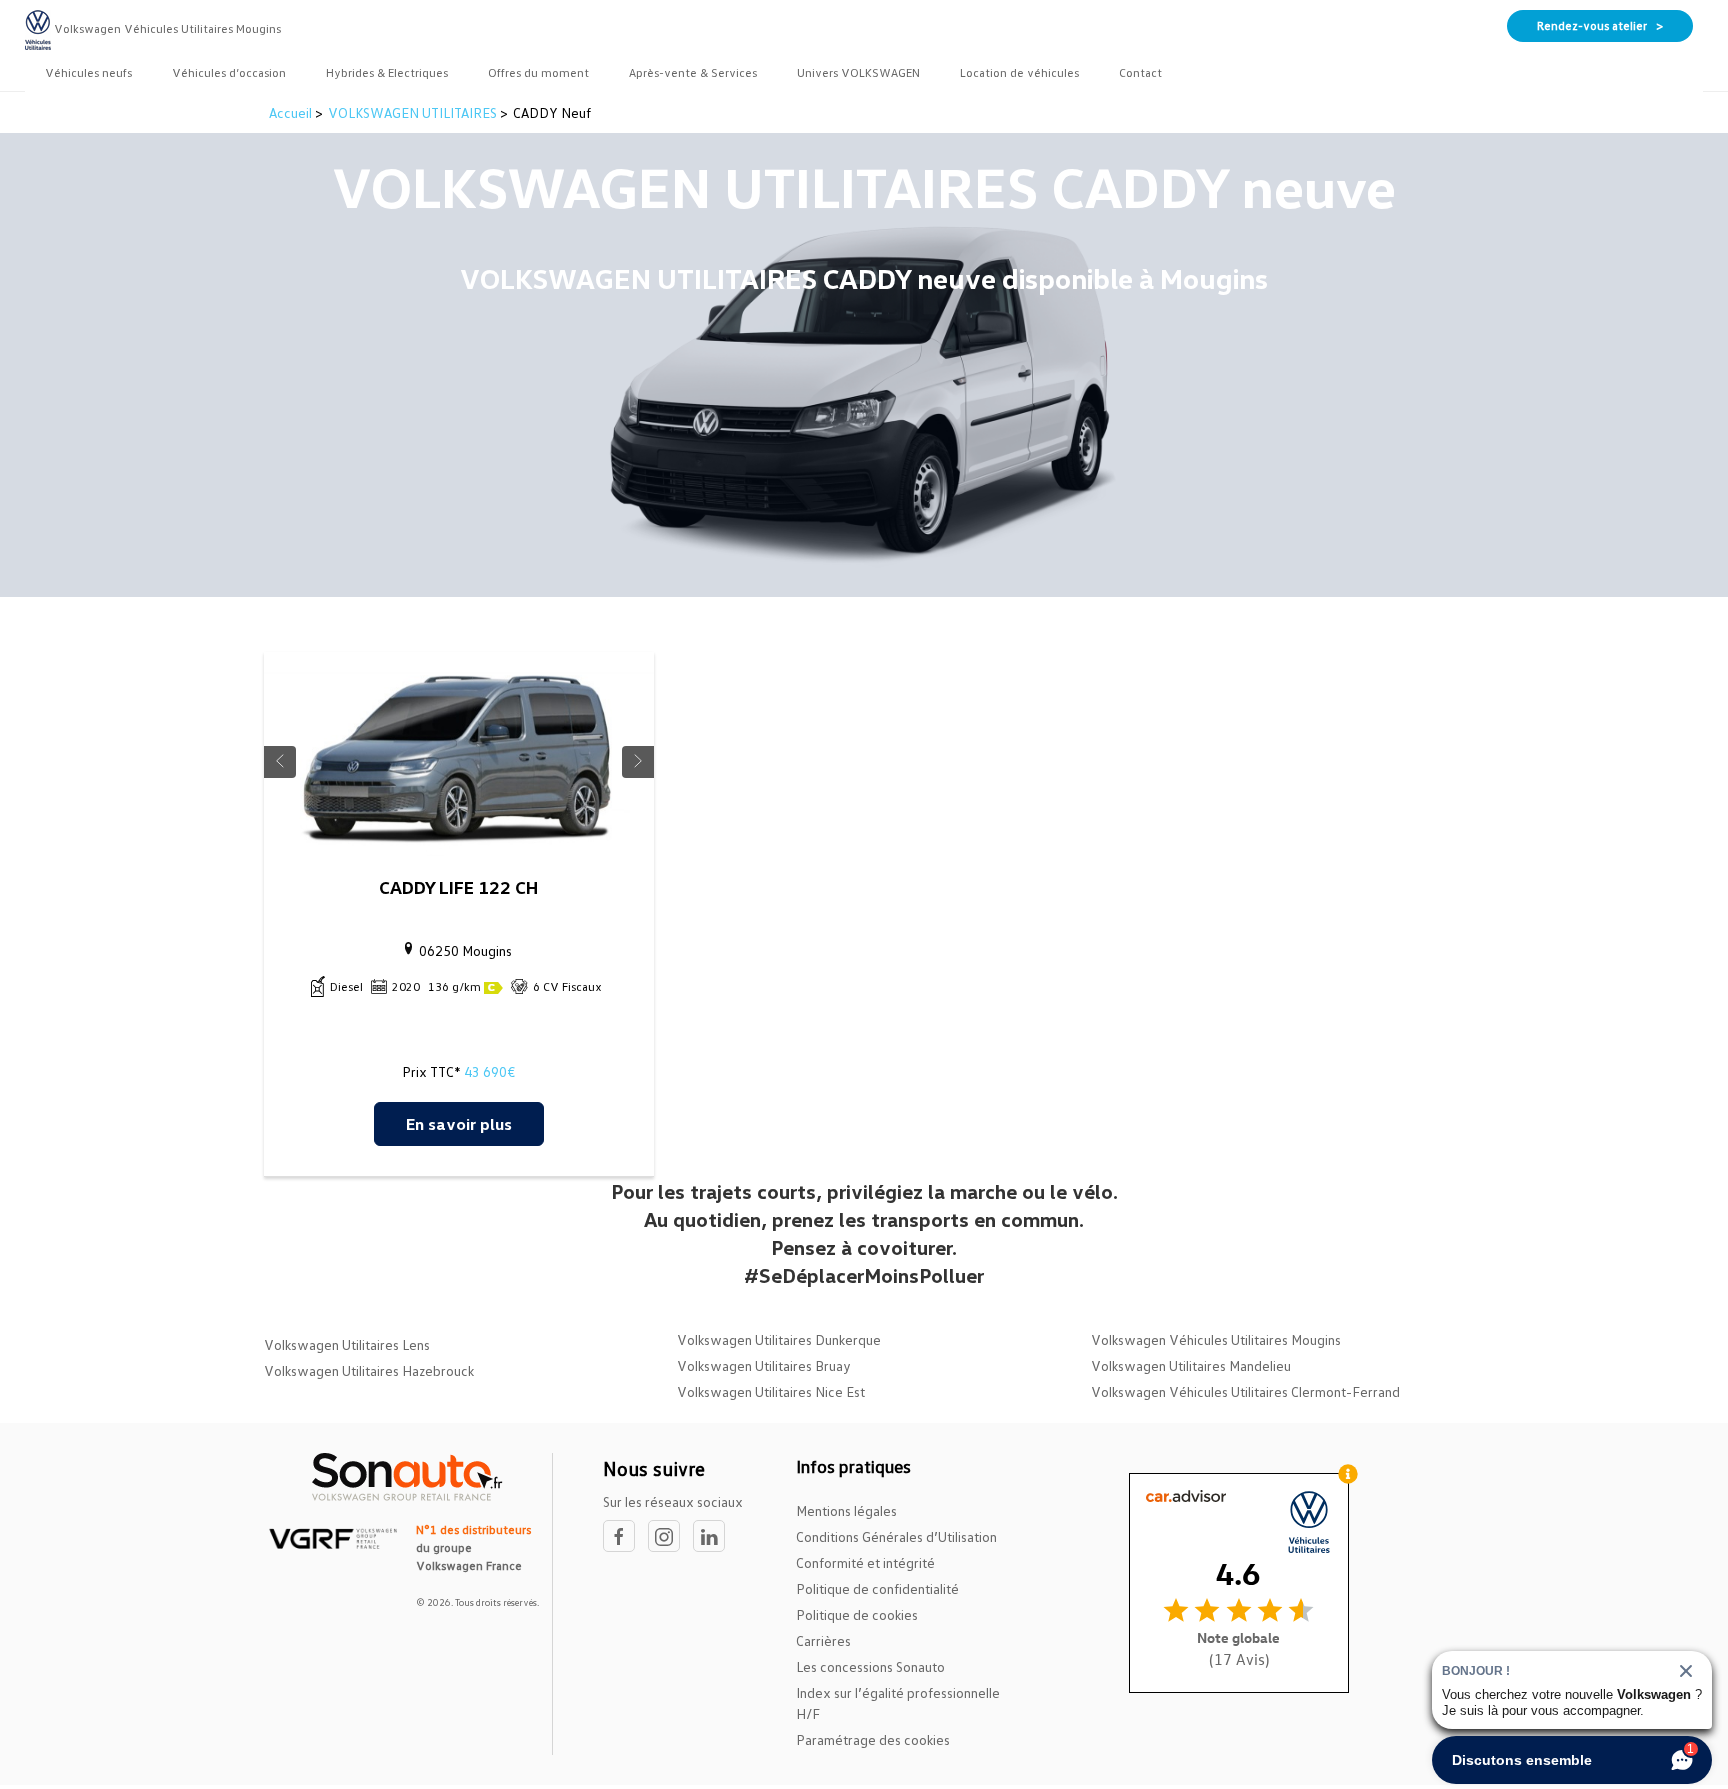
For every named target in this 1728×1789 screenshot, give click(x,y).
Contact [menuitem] (1140, 72)
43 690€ (489, 1071)
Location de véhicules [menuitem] (1019, 72)
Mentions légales (846, 1510)
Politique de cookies (857, 1614)
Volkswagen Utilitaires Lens (347, 1344)
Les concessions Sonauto (870, 1666)
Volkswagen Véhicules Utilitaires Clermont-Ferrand (1245, 1391)
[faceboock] (625, 1536)
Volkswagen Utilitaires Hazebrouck (369, 1370)
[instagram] (670, 1536)
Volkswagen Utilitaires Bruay (764, 1365)
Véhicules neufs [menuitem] (88, 72)
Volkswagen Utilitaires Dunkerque (779, 1339)
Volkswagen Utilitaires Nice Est (771, 1391)
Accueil (292, 112)
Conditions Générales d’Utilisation (896, 1536)
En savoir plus (459, 1124)
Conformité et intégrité (865, 1562)
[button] (280, 762)
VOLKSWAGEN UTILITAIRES (412, 112)
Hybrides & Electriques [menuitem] (387, 72)
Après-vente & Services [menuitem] (693, 72)
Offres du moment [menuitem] (538, 72)
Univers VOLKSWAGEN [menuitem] (858, 72)
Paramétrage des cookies (873, 1739)
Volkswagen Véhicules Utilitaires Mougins (1216, 1339)
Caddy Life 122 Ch (458, 887)
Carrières (823, 1640)
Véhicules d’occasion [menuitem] (229, 72)
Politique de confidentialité (877, 1588)
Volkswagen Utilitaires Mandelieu (1191, 1365)
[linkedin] (714, 1536)
